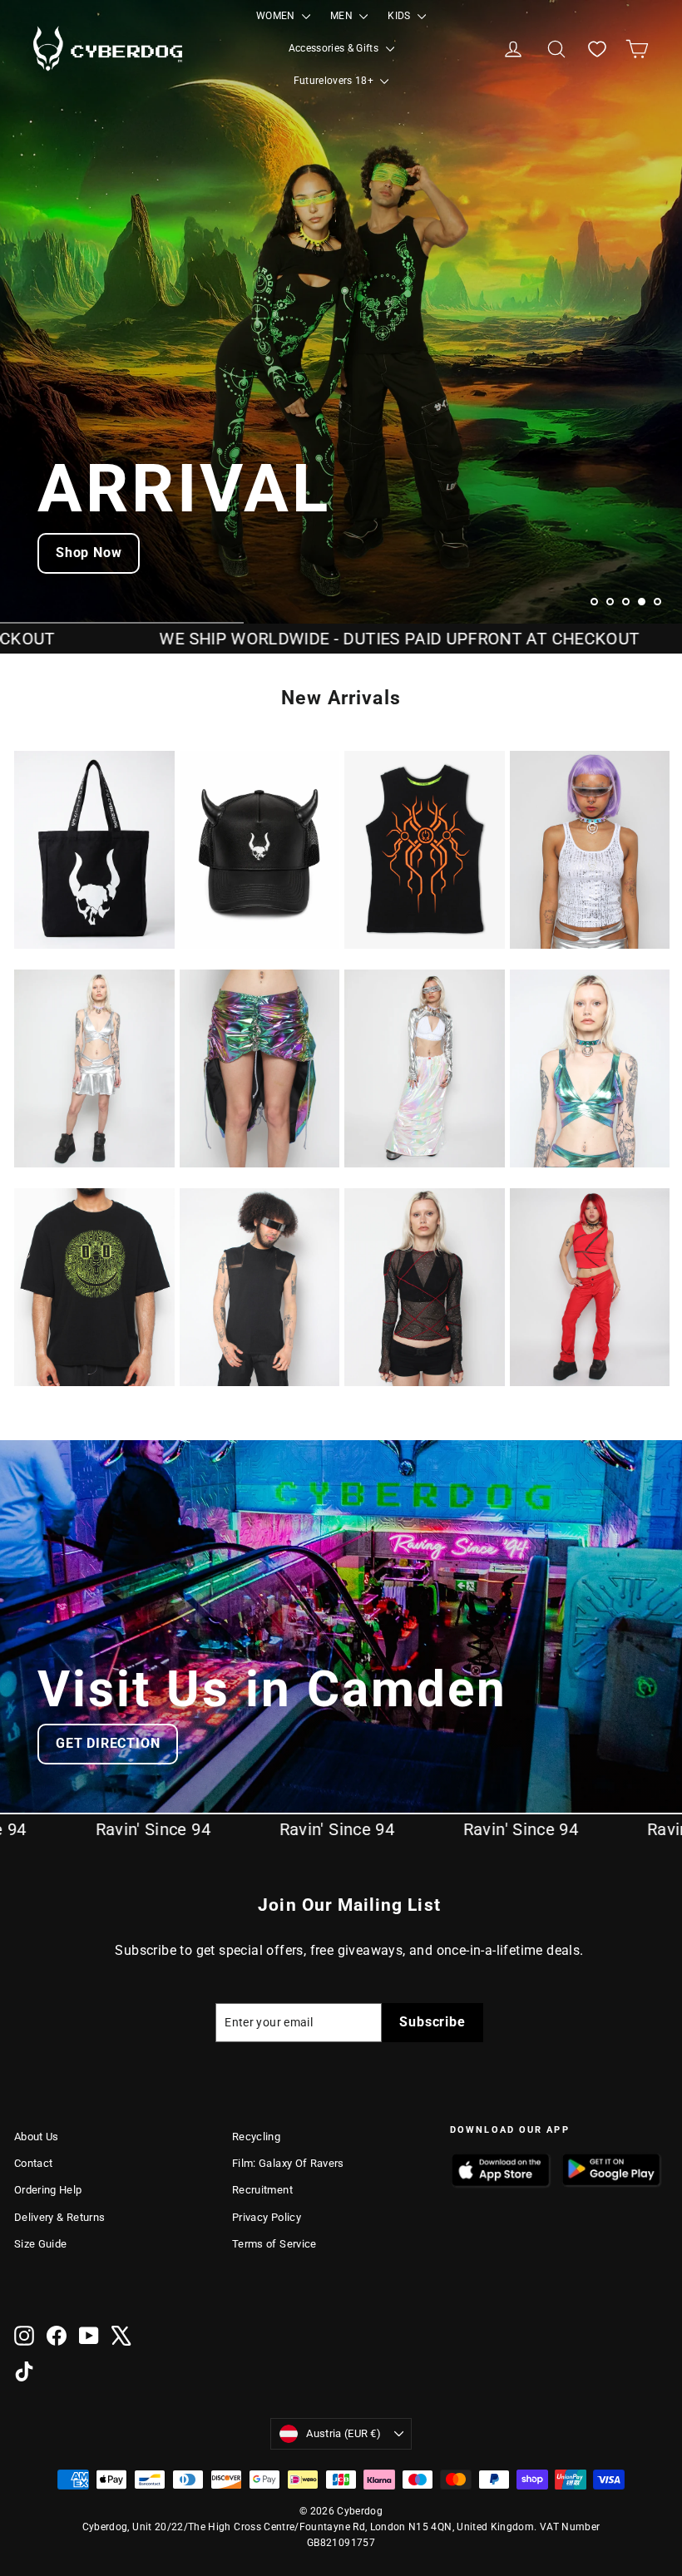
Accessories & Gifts (335, 48)
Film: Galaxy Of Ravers (288, 2163)
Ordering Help (48, 2190)
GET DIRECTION (108, 1743)
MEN (343, 16)
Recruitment (262, 2190)
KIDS (400, 16)
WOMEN (277, 16)
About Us (37, 2137)
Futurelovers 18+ (335, 81)
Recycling (256, 2137)
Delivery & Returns (59, 2217)
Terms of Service (274, 2244)
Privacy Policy (267, 2217)
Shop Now (89, 553)
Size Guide (41, 2244)
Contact (33, 2163)
